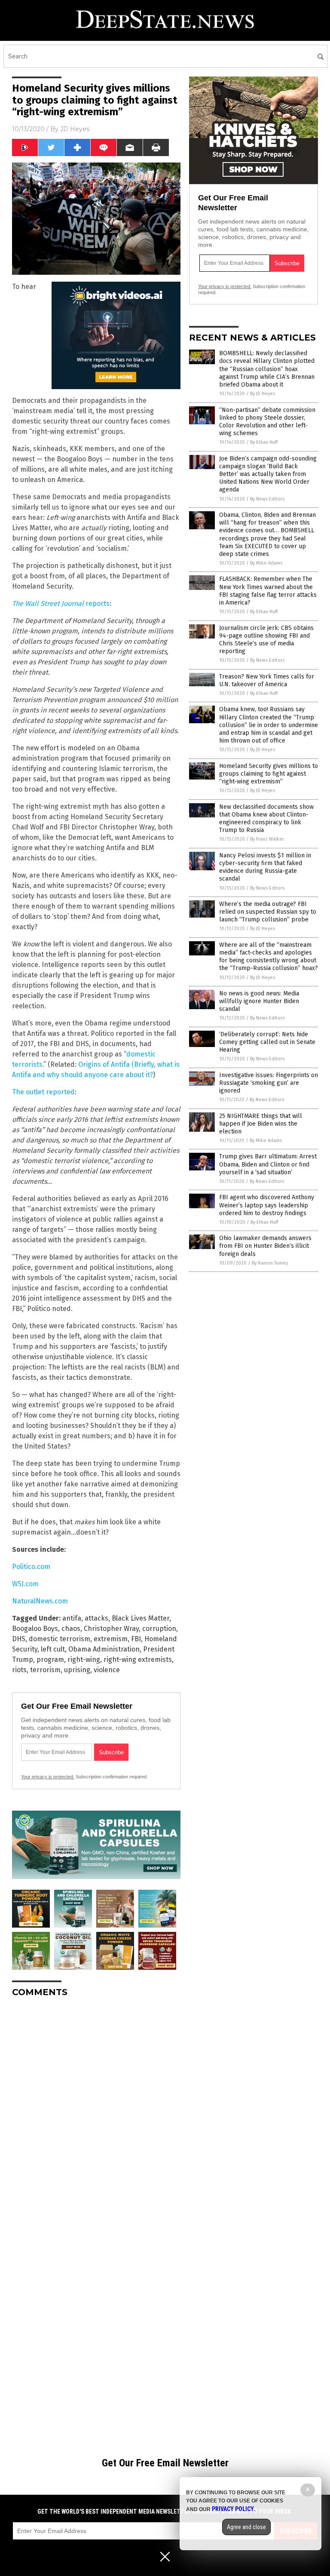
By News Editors (267, 499)
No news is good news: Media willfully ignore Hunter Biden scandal (259, 1001)
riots (19, 1670)
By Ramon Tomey (270, 1263)
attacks (96, 1618)
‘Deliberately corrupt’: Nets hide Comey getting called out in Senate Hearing (267, 1042)
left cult (53, 1649)
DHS (19, 1639)
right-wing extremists (138, 1660)
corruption (159, 1629)
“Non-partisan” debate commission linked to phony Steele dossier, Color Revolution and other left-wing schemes (267, 422)
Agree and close (246, 2527)
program (50, 1660)
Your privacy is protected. (48, 1777)
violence (107, 1670)
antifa (72, 1618)
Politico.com (31, 1567)
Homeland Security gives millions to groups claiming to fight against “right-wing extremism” (269, 774)
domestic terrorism (60, 1639)
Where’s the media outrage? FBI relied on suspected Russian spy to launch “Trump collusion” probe (268, 912)
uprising (77, 1670)
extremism (111, 1639)
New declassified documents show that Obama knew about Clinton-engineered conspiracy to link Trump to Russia (266, 819)
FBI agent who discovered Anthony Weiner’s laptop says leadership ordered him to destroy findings (267, 1205)
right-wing (84, 1660)
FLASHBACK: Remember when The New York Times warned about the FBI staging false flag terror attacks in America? (268, 591)
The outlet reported (43, 1092)
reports (61, 603)
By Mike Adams (266, 563)
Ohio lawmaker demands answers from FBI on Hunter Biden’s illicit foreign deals (265, 1246)
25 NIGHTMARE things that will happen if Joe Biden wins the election (261, 1124)
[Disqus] (96, 2112)
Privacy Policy (233, 2509)
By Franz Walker (267, 839)
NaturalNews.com (40, 1601)
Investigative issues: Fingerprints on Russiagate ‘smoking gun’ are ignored (269, 1083)
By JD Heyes (263, 394)
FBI (136, 1639)
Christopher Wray (111, 1629)
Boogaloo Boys (35, 1629)
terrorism (45, 1670)
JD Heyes (75, 129)
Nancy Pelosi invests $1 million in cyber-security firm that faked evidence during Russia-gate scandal (265, 867)
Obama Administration (104, 1649)
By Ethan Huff (264, 442)
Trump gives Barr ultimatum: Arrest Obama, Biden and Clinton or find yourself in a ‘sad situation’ (268, 1164)
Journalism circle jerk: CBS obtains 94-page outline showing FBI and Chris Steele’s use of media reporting (266, 640)
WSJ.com (25, 1584)
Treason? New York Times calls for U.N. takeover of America (267, 680)
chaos (71, 1629)
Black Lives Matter (141, 1618)
